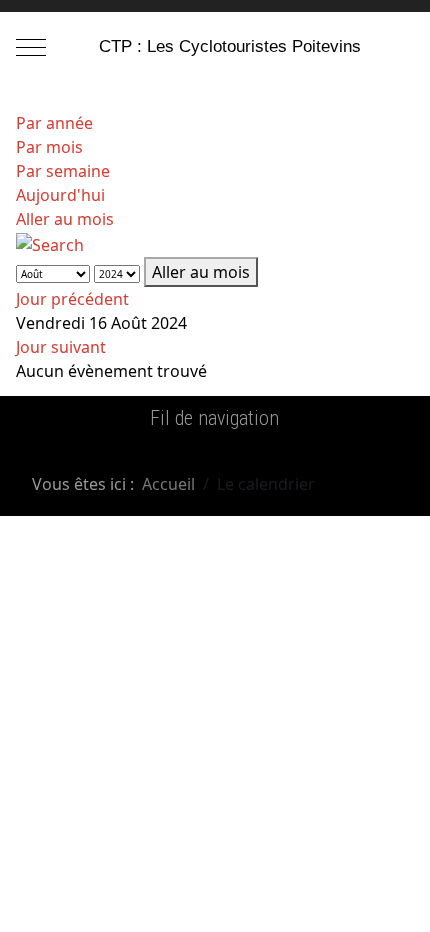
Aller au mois (65, 219)
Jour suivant (61, 347)
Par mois (49, 147)
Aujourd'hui (60, 195)
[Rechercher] (50, 243)
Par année (54, 123)
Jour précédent (72, 299)
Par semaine (63, 171)
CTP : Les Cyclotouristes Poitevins (230, 46)
